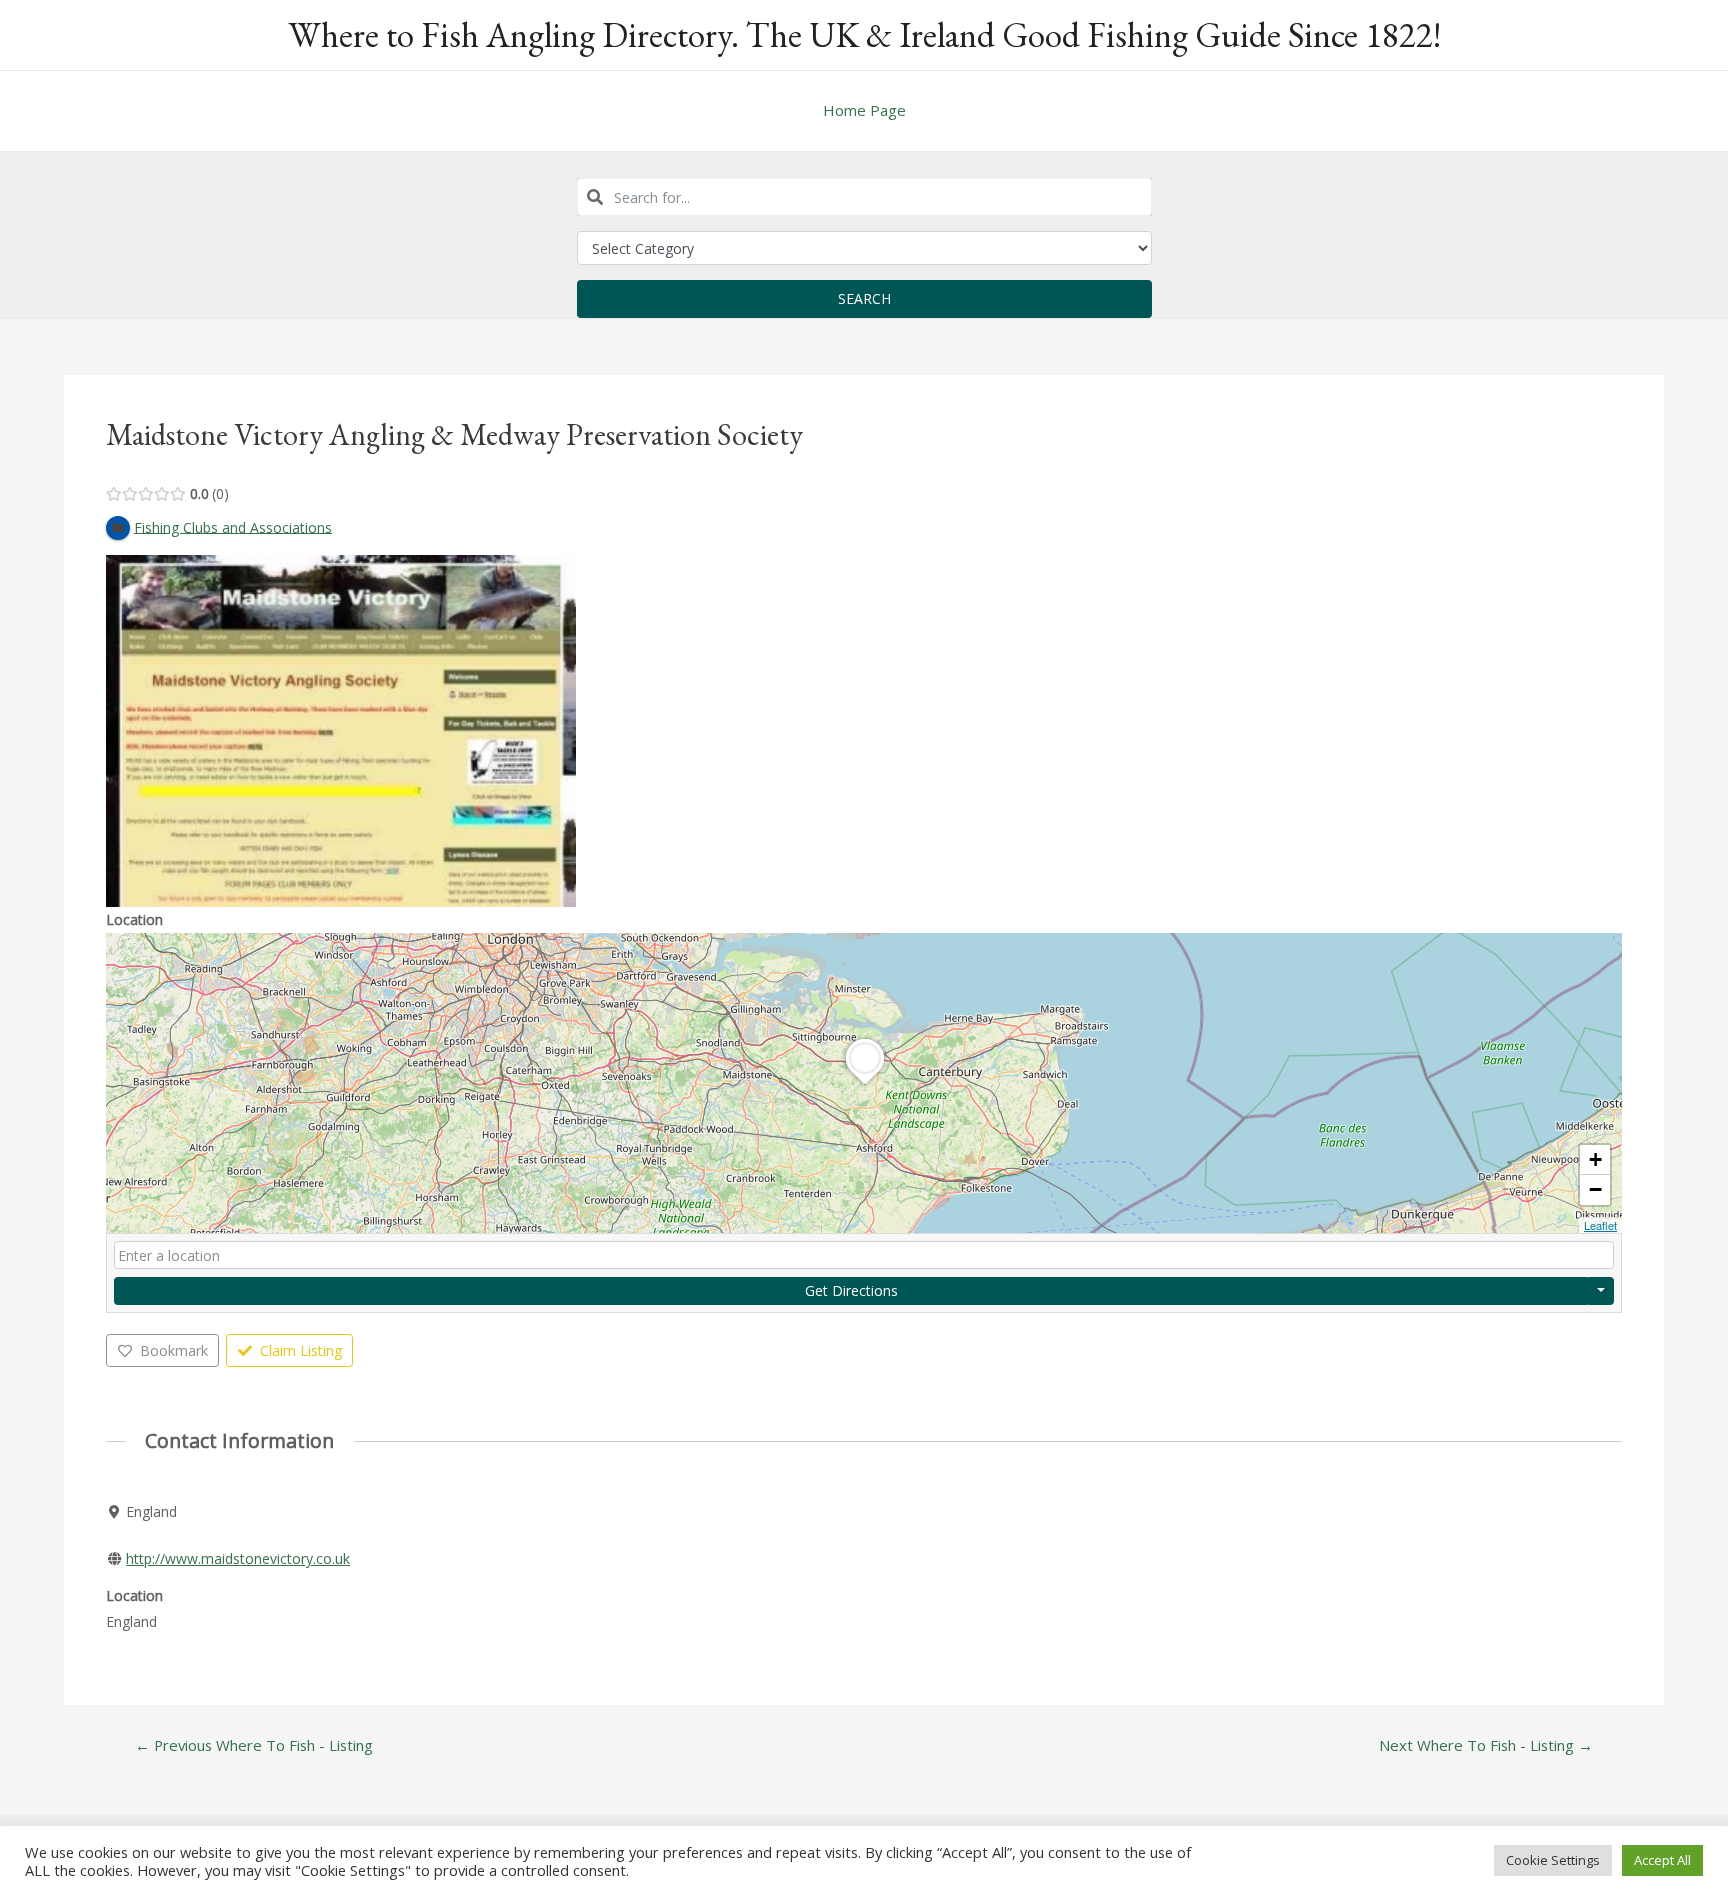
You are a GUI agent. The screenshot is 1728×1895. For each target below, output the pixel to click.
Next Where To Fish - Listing (1486, 1745)
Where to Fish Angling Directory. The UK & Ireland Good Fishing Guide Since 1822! (864, 34)
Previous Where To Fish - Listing (254, 1745)
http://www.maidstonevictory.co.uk (238, 1558)
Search (864, 298)
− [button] (1595, 1189)
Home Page (864, 110)
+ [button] (1595, 1159)
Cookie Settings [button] (1553, 1860)
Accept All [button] (1662, 1860)
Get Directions (851, 1290)
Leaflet (1600, 1225)
